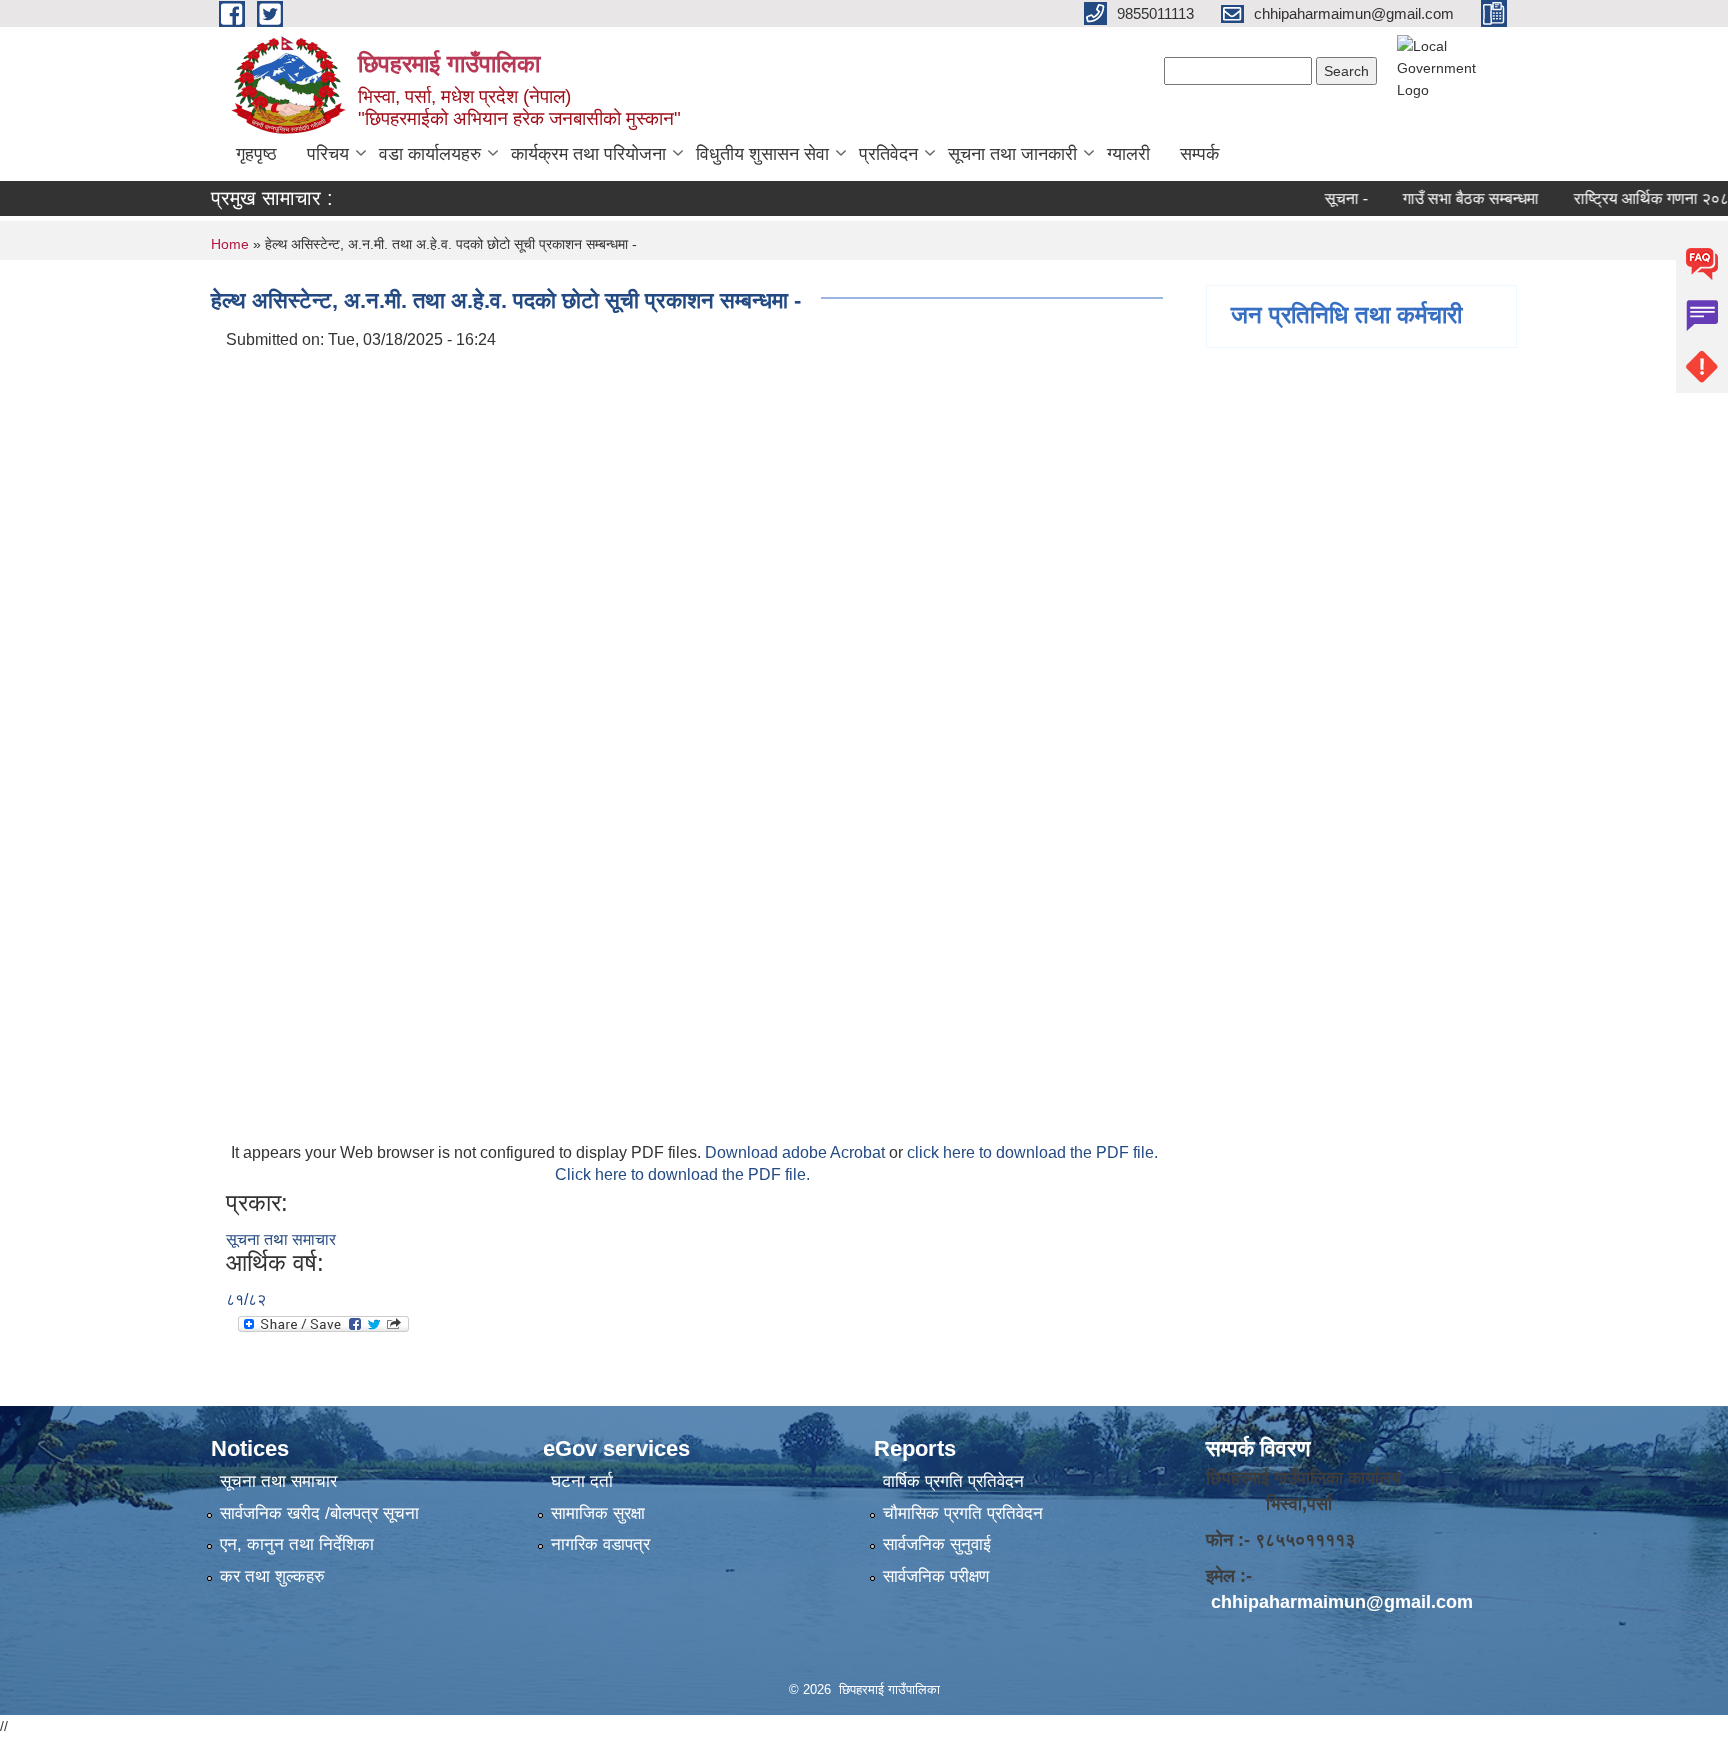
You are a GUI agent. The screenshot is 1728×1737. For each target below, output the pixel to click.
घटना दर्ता (582, 1481)
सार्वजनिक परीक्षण (936, 1576)
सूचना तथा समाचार (281, 1239)
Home (230, 244)
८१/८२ (246, 1299)
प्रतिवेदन (888, 154)
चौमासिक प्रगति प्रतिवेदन (963, 1513)
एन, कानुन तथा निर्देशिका (297, 1544)
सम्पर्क (1199, 154)
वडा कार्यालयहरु (430, 154)
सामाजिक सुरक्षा (598, 1513)
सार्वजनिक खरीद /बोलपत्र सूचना (319, 1513)
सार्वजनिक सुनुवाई (937, 1544)
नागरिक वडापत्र (600, 1544)
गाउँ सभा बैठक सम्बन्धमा (1441, 198)
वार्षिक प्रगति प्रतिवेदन (953, 1481)
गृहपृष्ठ (256, 154)
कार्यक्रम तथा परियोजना (588, 154)
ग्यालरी (1128, 154)
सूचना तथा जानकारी (1012, 154)
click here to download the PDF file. (1032, 1152)
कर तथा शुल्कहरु (272, 1576)
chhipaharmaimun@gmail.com (1342, 1602)
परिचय (328, 154)
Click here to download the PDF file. (682, 1174)
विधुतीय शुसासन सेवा (762, 154)
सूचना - (1316, 198)
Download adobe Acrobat (797, 1152)
